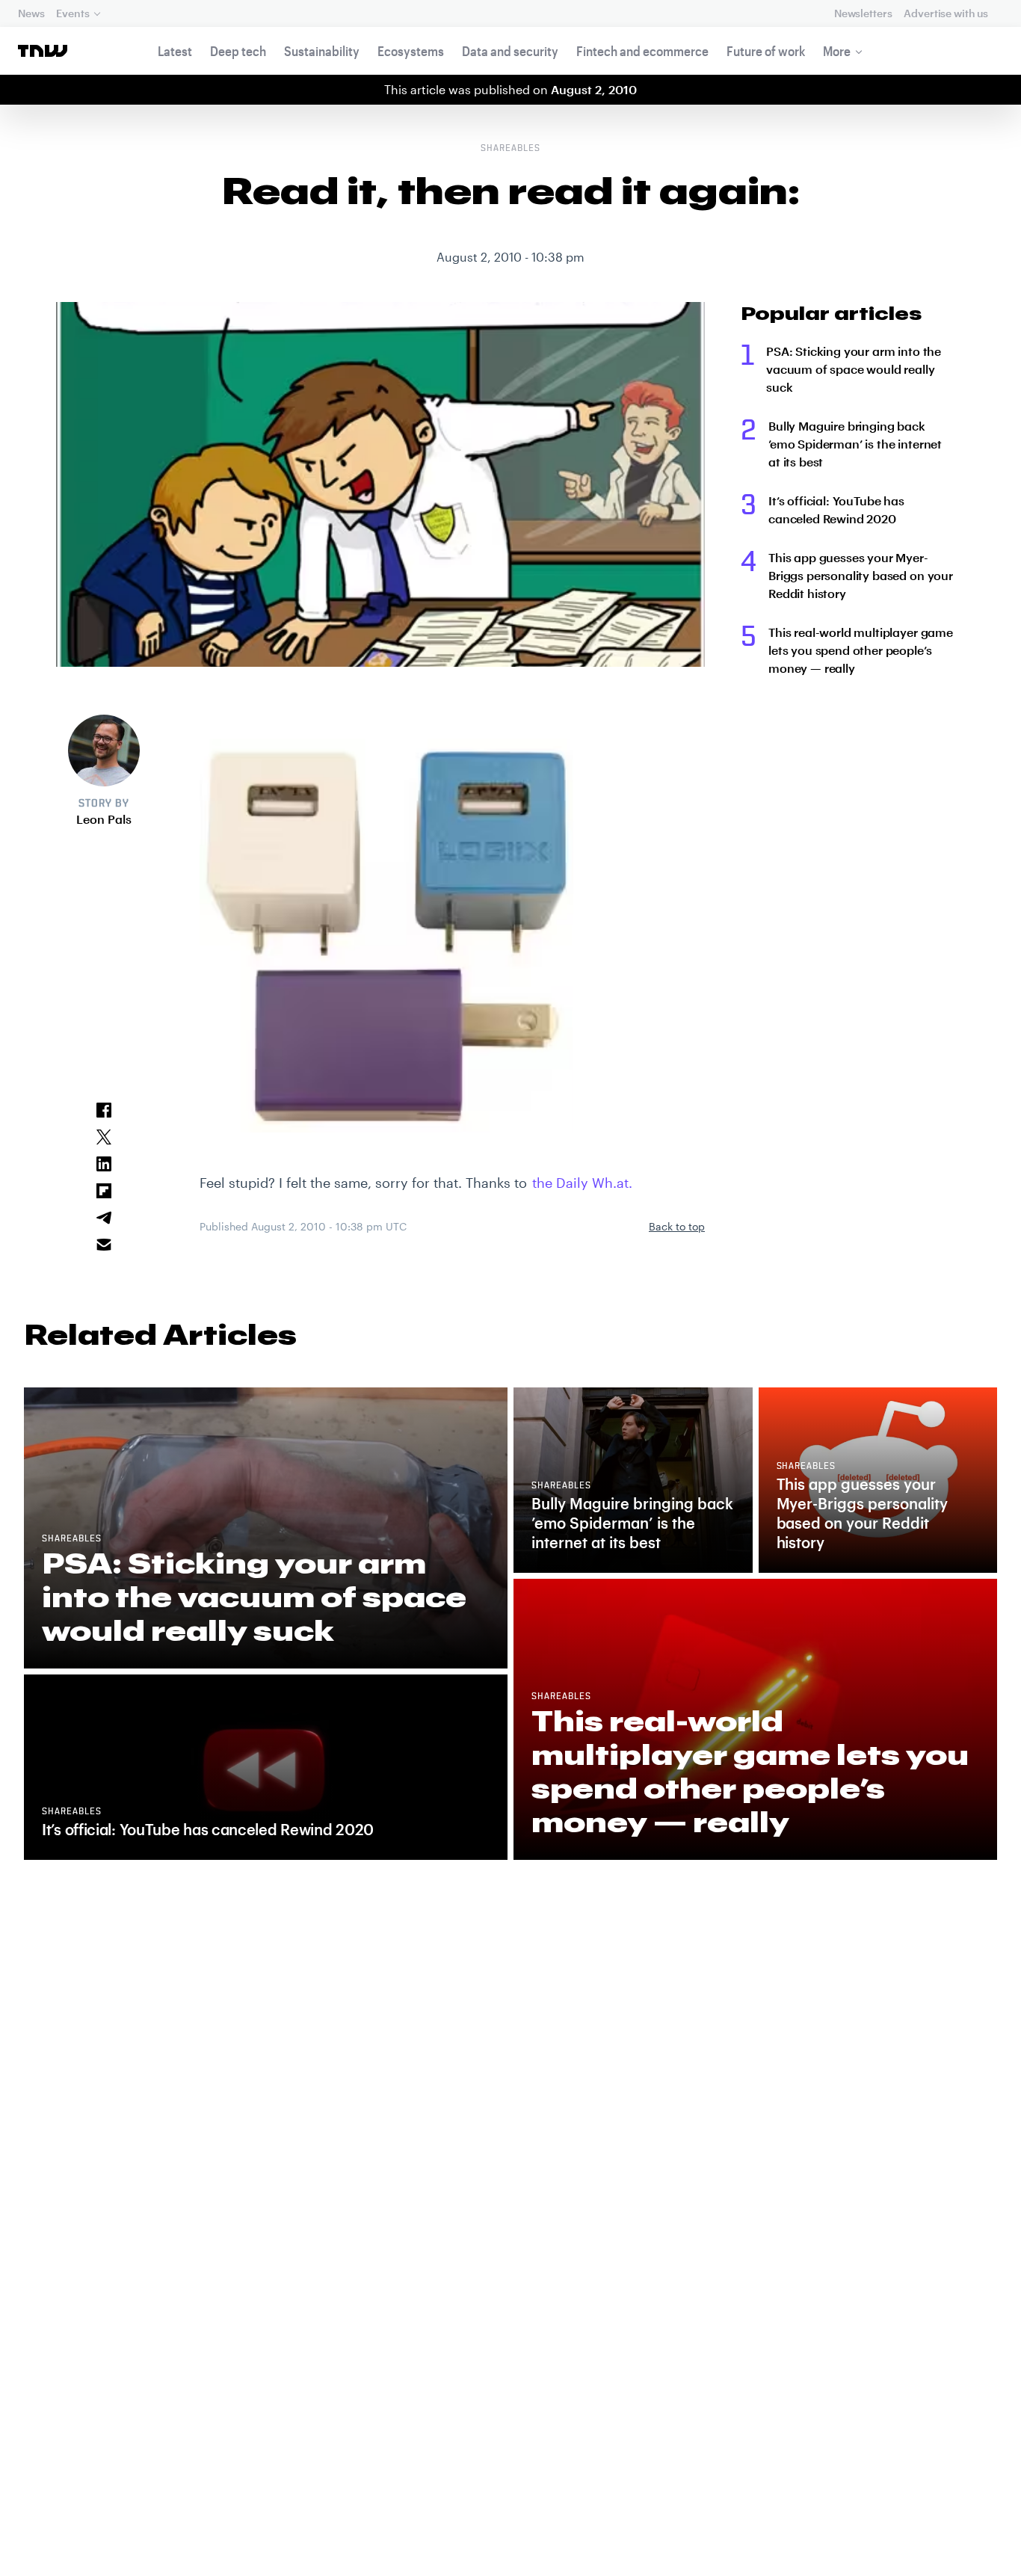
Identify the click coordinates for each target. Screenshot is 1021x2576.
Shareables (510, 149)
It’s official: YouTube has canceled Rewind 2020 (836, 509)
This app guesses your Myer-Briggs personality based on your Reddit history (861, 575)
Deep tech (238, 51)
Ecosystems (411, 51)
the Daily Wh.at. (582, 1183)
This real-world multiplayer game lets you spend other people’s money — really (861, 650)
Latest (175, 51)
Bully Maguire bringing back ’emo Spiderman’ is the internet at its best (855, 444)
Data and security (510, 51)
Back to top (677, 1226)
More (837, 51)
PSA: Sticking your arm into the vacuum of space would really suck (854, 369)
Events (73, 13)
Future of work (766, 51)
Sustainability (322, 51)
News (31, 13)
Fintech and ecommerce (642, 51)
